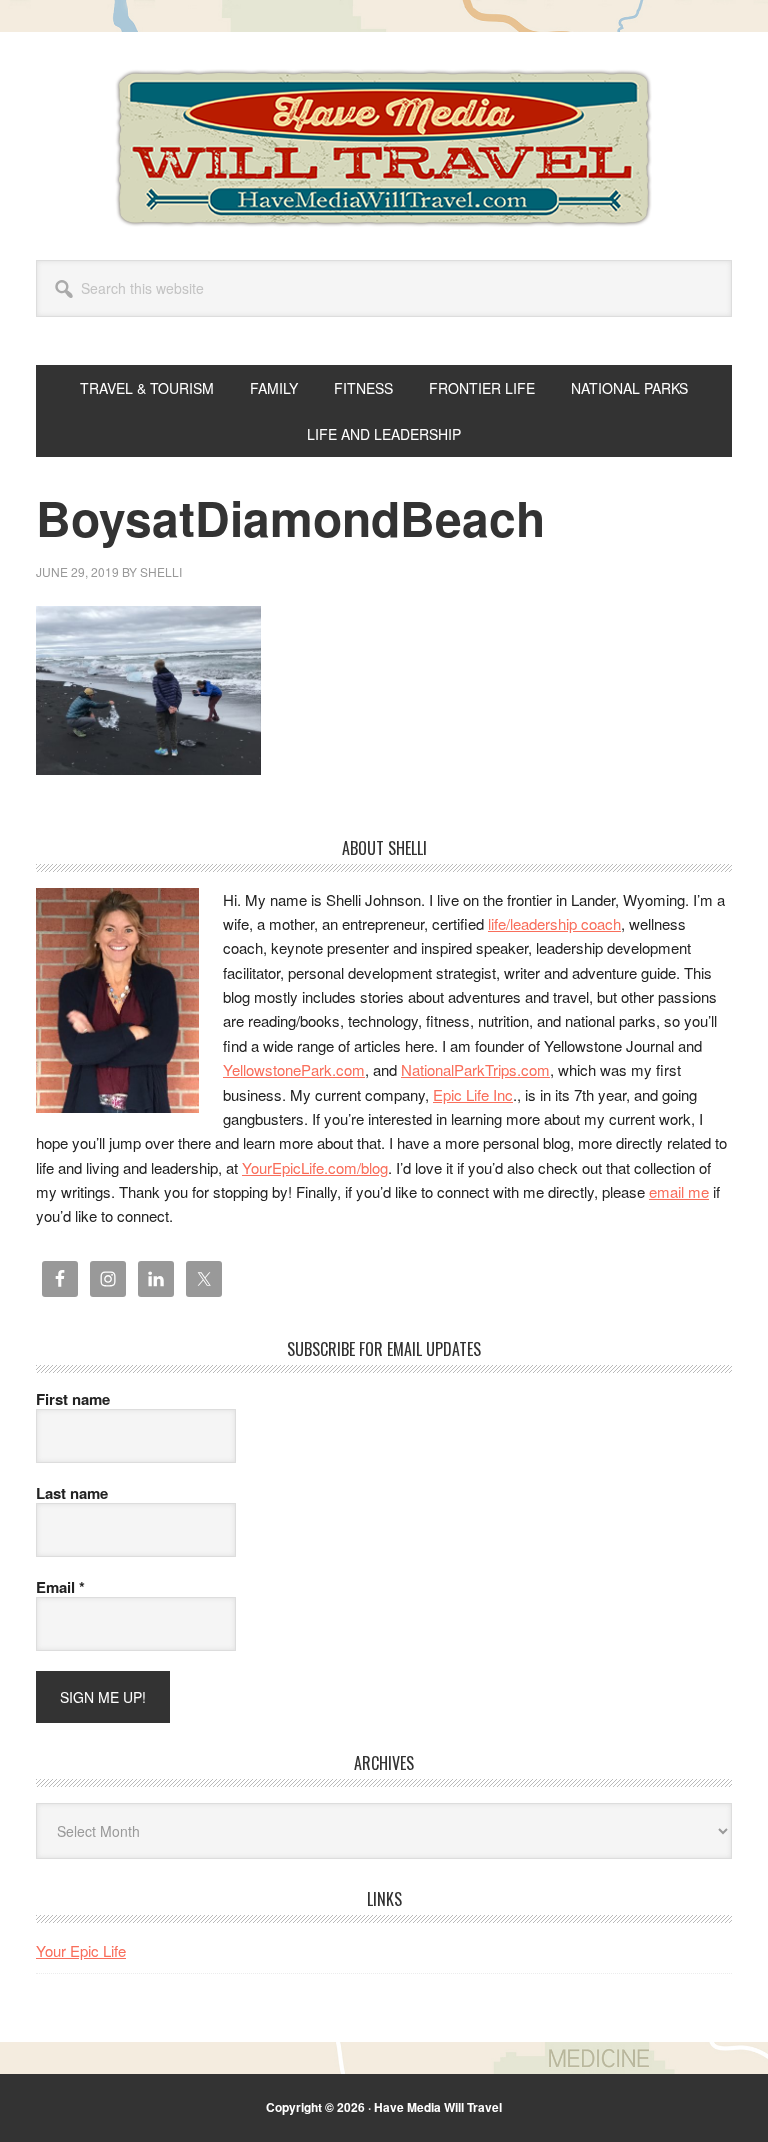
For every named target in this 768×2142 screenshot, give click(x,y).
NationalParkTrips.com (475, 1069)
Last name (72, 1493)
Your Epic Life (81, 1950)
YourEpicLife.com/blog (315, 1167)
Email (60, 1587)
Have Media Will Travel (384, 148)
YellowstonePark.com (294, 1069)
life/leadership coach (554, 923)
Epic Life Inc (473, 1094)
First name (73, 1399)
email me (679, 1191)
